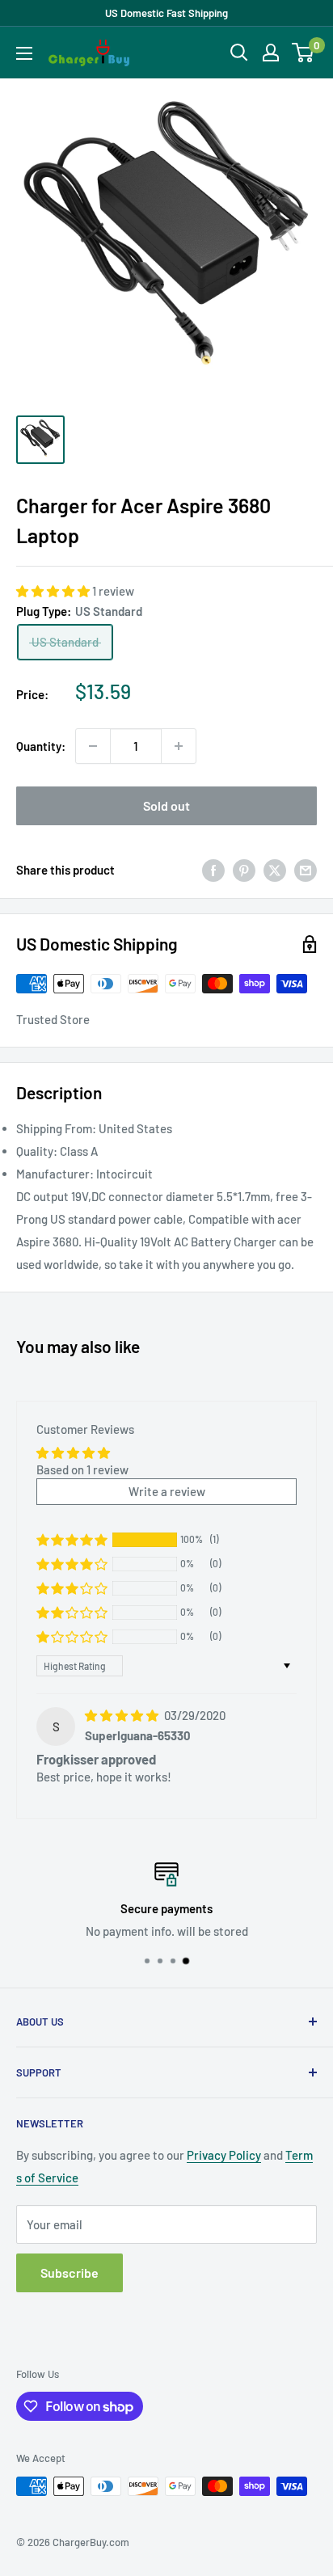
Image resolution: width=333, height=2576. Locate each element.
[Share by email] (306, 870)
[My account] (271, 53)
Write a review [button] (167, 1491)
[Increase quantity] (179, 746)
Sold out (166, 805)
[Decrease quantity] (93, 746)
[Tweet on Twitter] (275, 870)
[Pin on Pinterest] (244, 870)
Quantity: (41, 746)
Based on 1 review (82, 1469)
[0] (303, 53)
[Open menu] (24, 53)
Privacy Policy (224, 2155)
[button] (54, 591)
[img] (123, 1715)
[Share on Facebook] (213, 870)
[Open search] (239, 53)
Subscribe (70, 2272)
